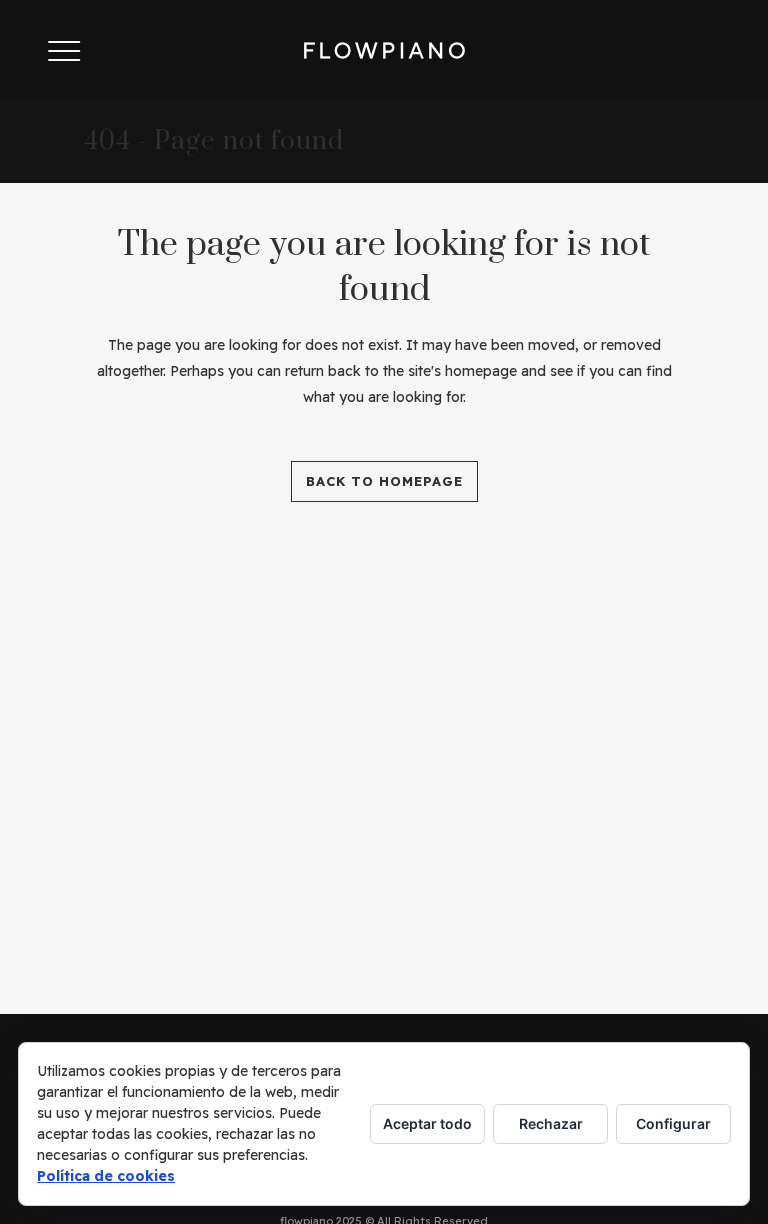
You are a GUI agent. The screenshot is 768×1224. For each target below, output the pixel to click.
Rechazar (551, 1123)
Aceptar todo (427, 1123)
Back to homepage (384, 481)
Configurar (673, 1123)
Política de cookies (106, 1176)
